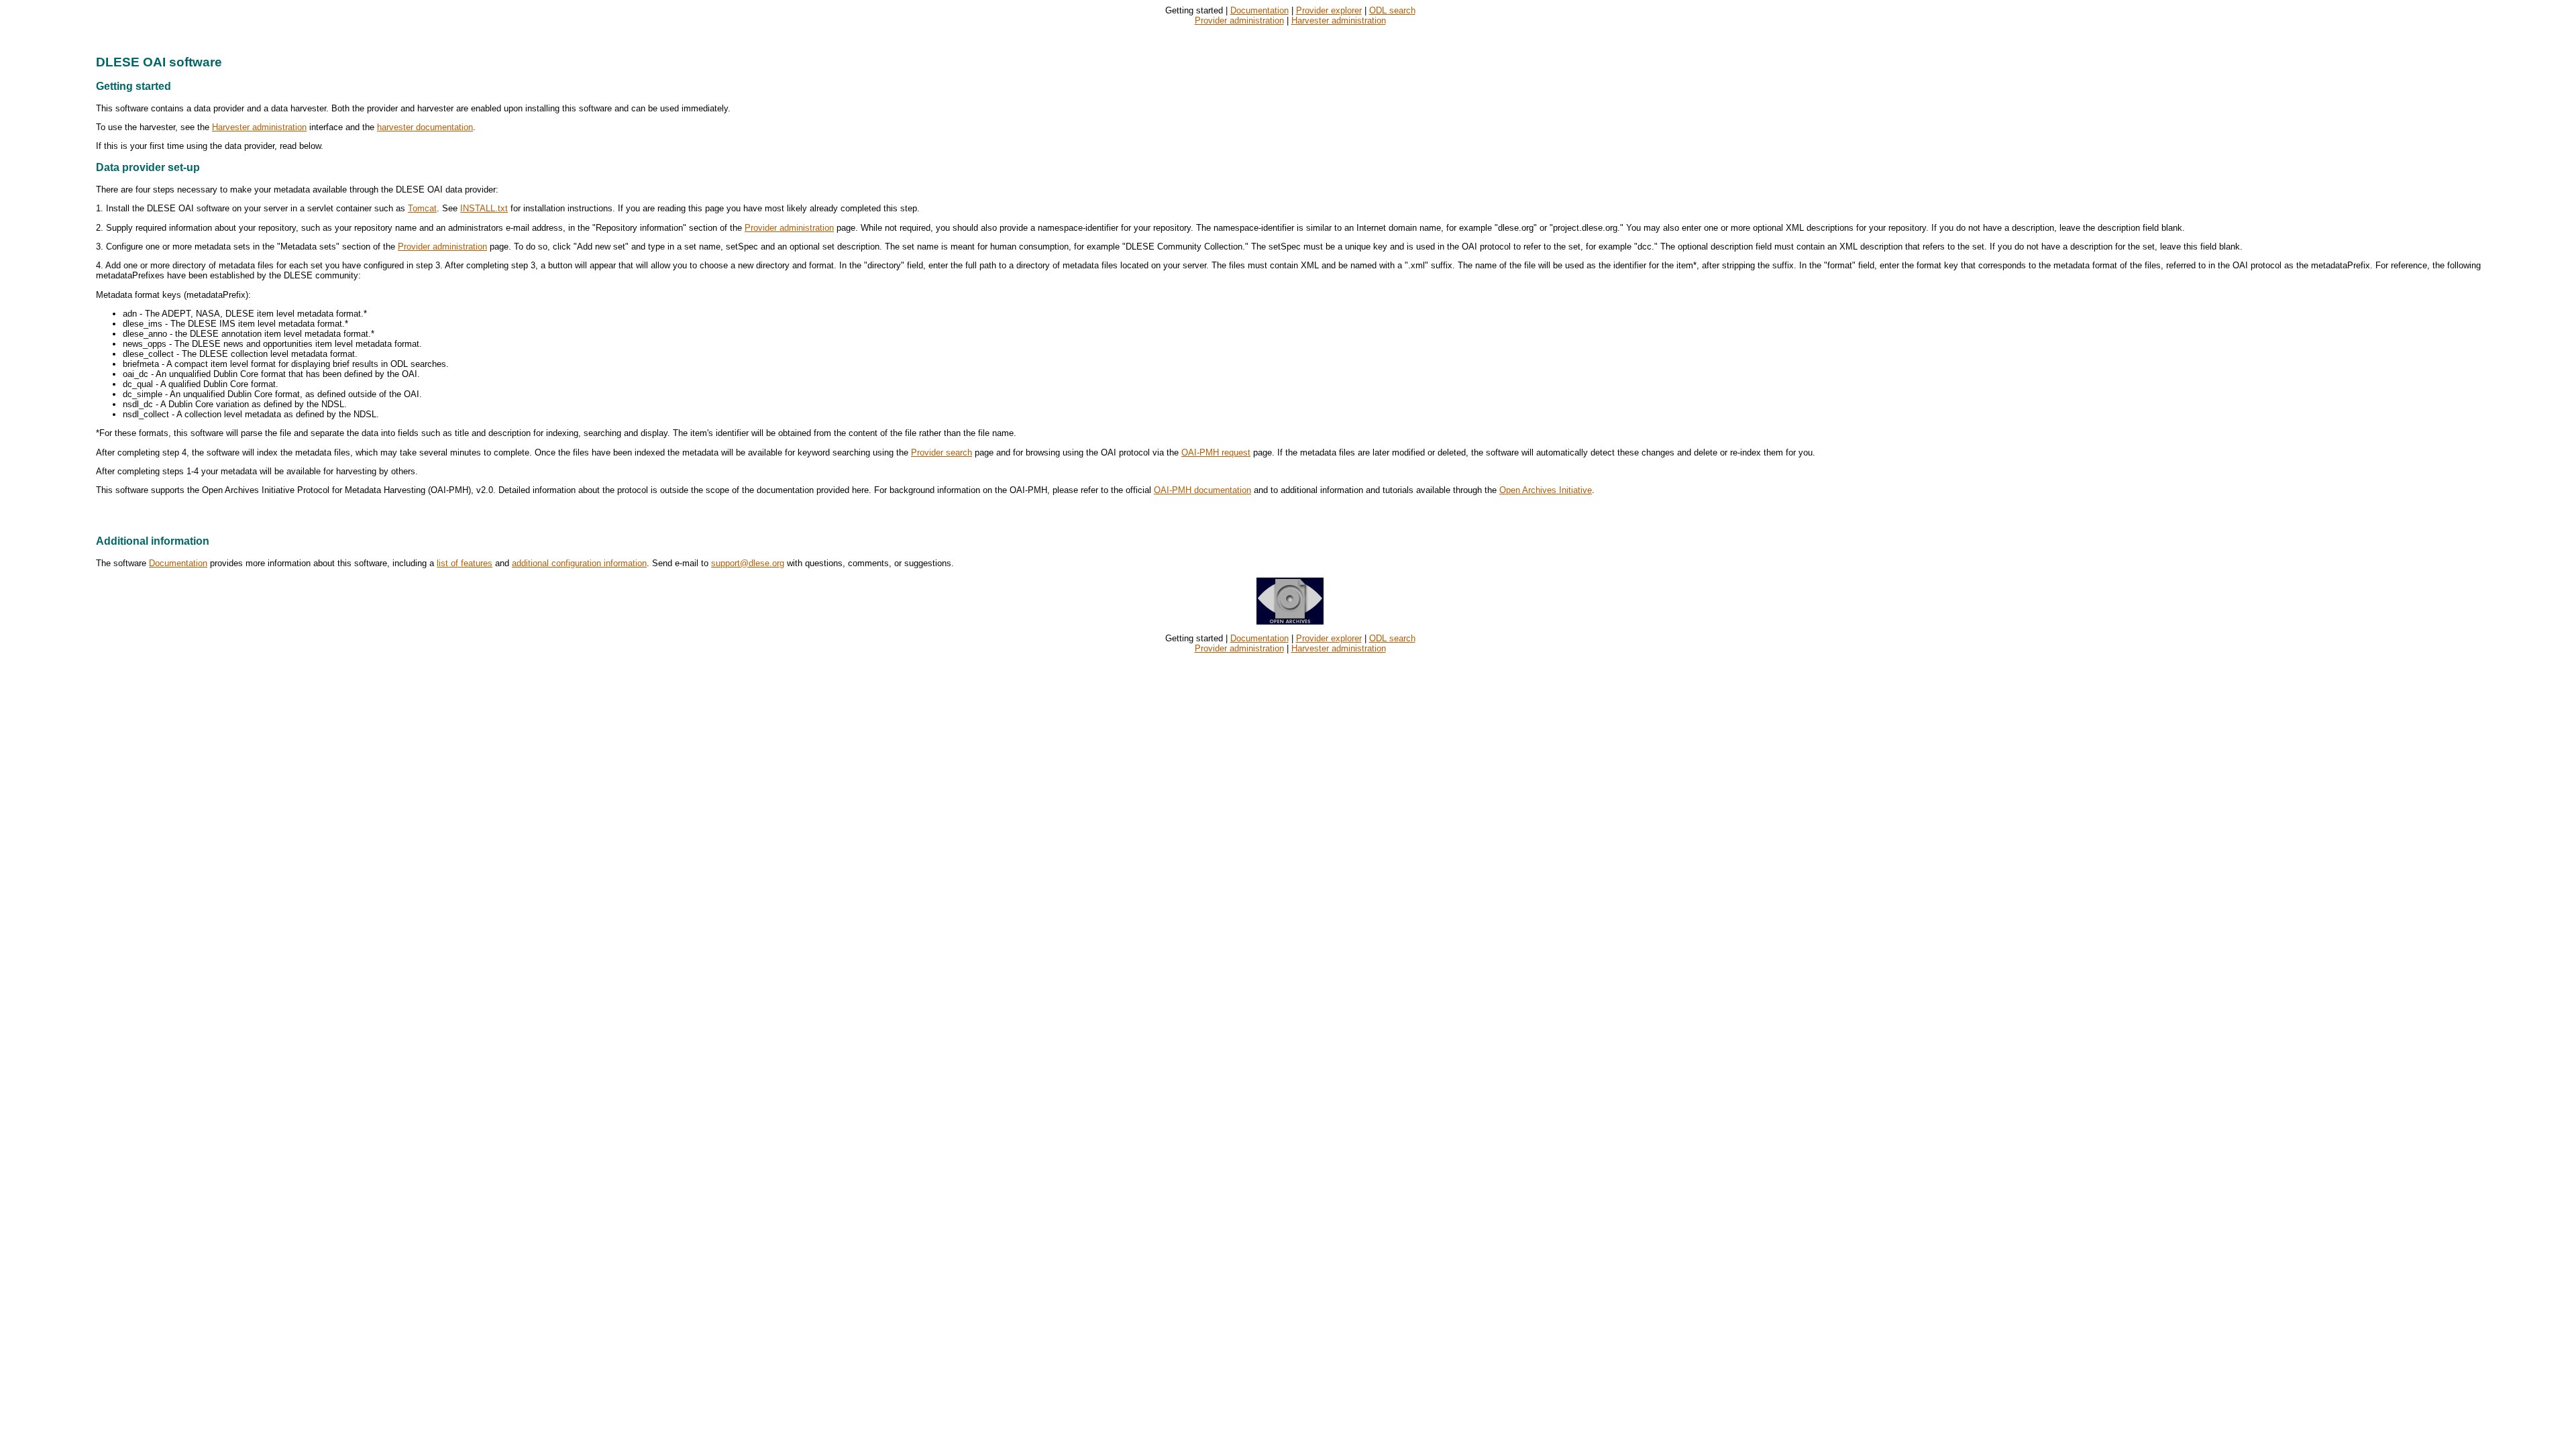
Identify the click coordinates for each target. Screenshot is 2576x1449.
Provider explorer (1329, 10)
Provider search (942, 452)
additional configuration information (579, 563)
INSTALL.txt (484, 208)
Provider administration (1239, 20)
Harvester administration (1339, 20)
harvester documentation (425, 127)
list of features (465, 563)
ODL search (1392, 10)
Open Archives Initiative (1546, 490)
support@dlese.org (748, 563)
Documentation (1259, 10)
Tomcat (422, 208)
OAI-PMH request (1216, 452)
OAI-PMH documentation (1202, 490)
